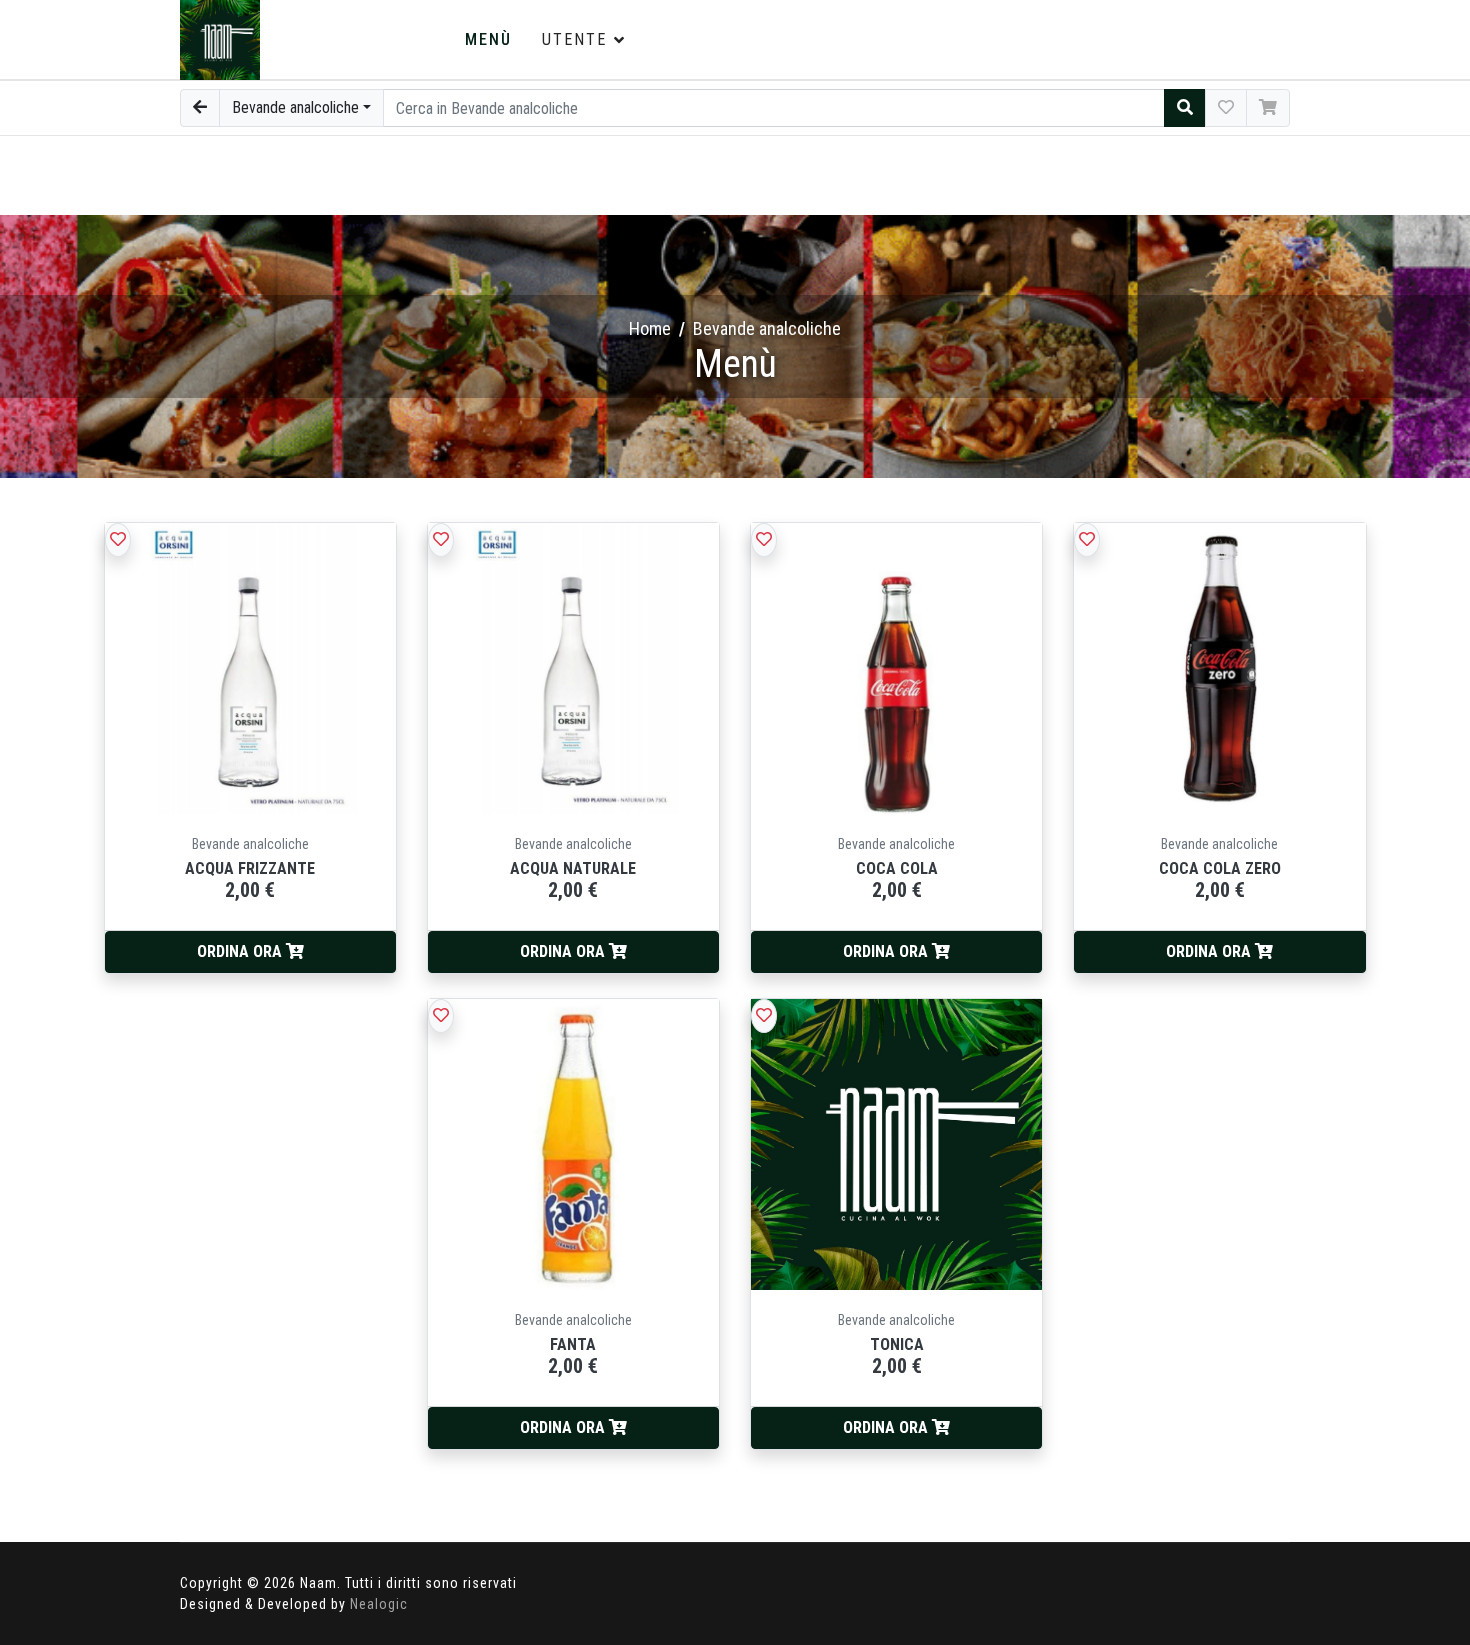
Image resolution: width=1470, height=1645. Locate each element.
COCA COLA (897, 868)
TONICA (897, 1344)
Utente (574, 39)
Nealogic (379, 1604)
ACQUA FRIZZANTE (250, 868)
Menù (488, 39)
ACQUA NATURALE (573, 868)
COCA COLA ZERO (1220, 868)
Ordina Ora (241, 951)
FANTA (573, 1344)
